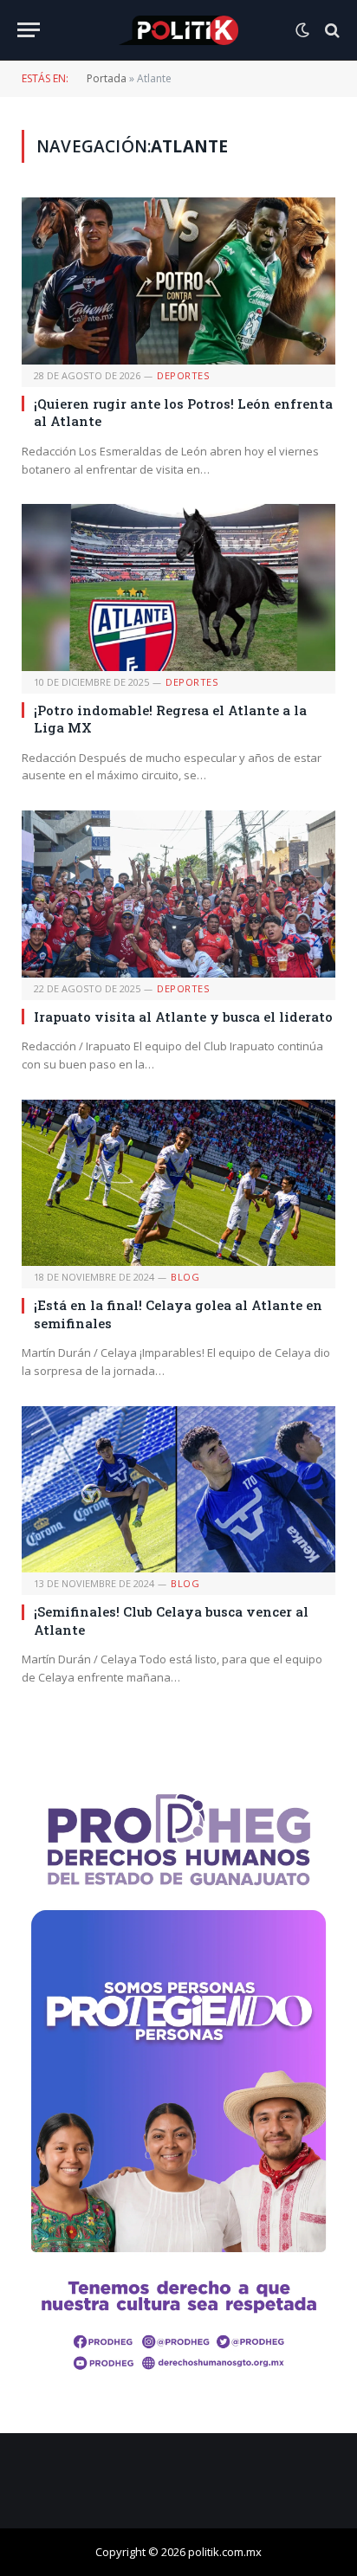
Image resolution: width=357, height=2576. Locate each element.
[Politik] (178, 30)
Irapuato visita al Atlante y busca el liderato (183, 1017)
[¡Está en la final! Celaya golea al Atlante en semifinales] (178, 1183)
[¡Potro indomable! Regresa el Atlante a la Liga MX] (178, 588)
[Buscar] (331, 30)
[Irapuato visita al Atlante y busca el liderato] (178, 894)
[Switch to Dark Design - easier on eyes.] (302, 30)
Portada (107, 78)
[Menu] (29, 30)
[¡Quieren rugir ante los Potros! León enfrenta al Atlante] (178, 281)
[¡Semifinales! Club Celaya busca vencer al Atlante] (178, 1490)
